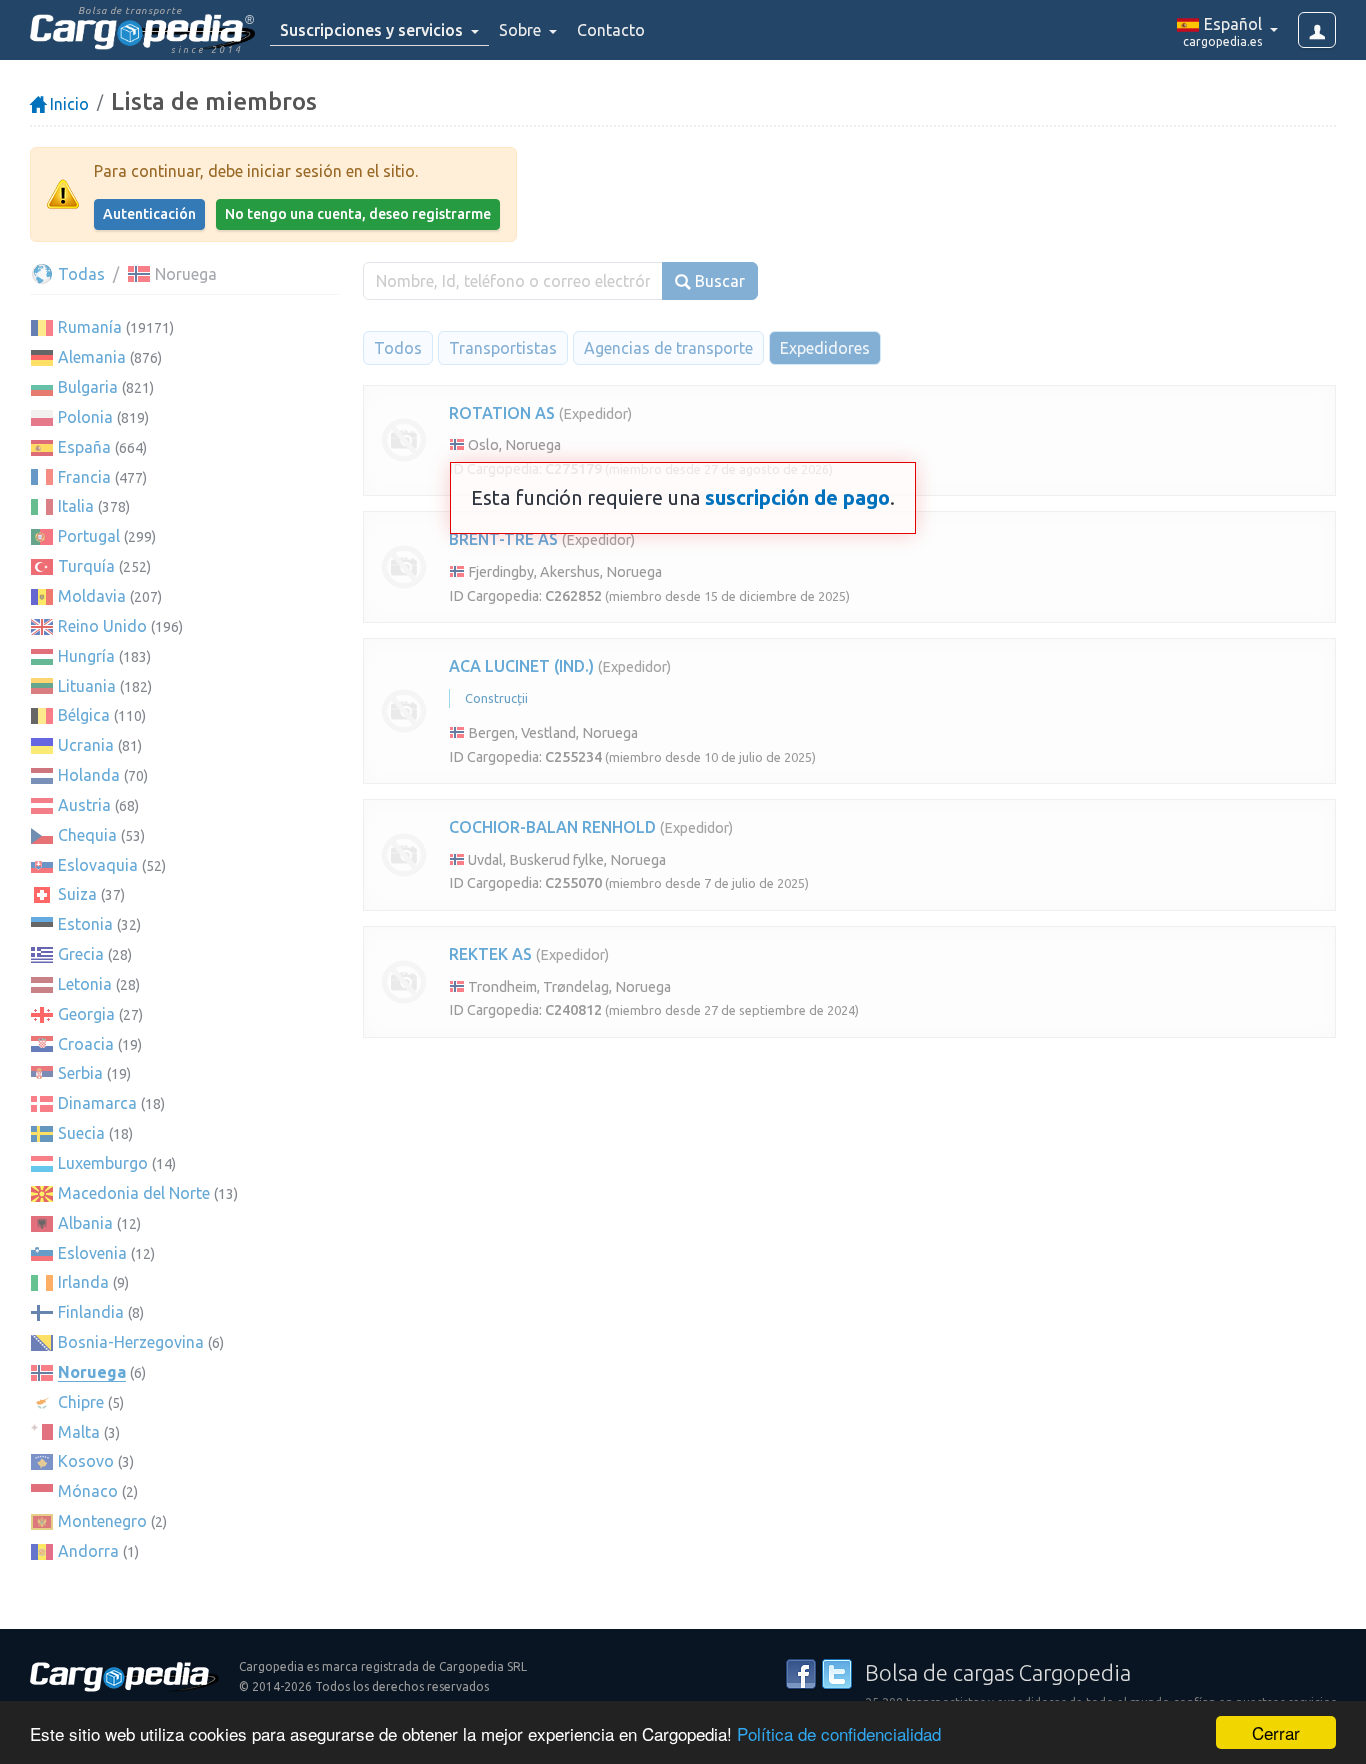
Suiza (77, 894)
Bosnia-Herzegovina (131, 1342)
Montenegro (102, 1521)
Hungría (86, 656)
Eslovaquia (98, 865)
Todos (398, 348)
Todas (79, 274)
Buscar (718, 281)
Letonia (85, 984)
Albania (85, 1223)
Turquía (86, 566)
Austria (84, 805)
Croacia (86, 1044)
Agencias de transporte (668, 348)
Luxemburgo (103, 1163)
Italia (76, 506)
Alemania (92, 357)
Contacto (611, 30)
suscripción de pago (797, 497)
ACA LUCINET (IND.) (521, 666)
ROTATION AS (502, 413)
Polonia (85, 417)
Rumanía (90, 327)
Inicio (67, 104)
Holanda (89, 775)
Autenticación (149, 214)
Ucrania (86, 745)
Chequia (87, 835)
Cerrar (1276, 1732)
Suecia (81, 1133)
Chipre (81, 1402)
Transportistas (503, 348)
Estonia (85, 924)
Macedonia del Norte (134, 1193)
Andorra (88, 1551)
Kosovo (86, 1461)
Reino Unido (102, 626)
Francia (84, 477)
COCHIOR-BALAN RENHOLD (552, 827)
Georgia (86, 1014)
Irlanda (83, 1282)
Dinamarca (97, 1103)
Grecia (81, 954)
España (84, 447)
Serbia (80, 1073)
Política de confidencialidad (839, 1733)
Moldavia (92, 596)
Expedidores (825, 348)
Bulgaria (88, 387)
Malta (79, 1432)
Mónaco (88, 1491)
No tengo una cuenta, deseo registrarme (358, 214)
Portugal (89, 536)
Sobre (522, 30)
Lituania (87, 686)
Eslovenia (92, 1253)
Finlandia (91, 1312)
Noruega (92, 1372)
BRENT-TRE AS (503, 539)
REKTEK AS (490, 954)
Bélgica (84, 715)
